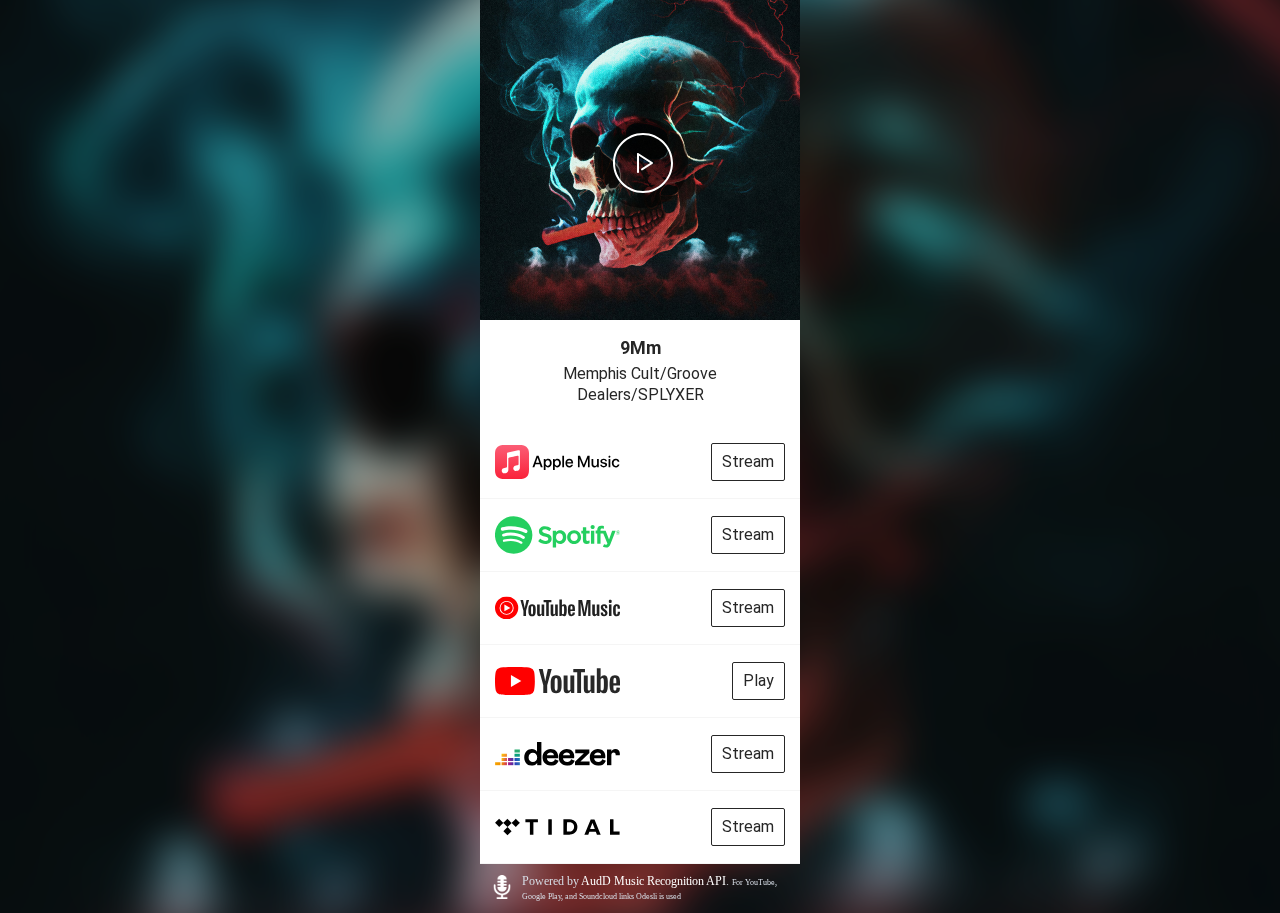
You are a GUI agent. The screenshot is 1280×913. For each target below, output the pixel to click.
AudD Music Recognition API (653, 881)
